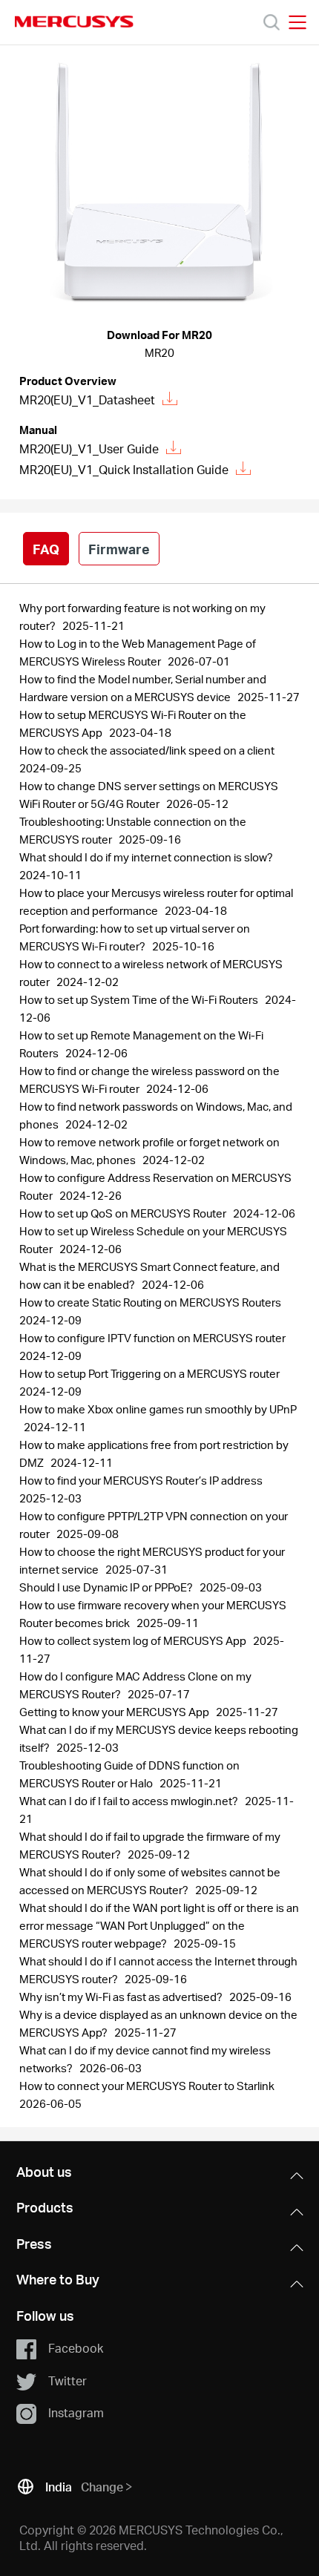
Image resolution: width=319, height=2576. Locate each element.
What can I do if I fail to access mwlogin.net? (130, 1801)
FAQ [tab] (46, 549)
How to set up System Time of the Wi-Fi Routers (140, 999)
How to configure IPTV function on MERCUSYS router (154, 1338)
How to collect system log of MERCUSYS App (134, 1640)
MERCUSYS (74, 22)
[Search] (272, 22)
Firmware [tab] (119, 549)
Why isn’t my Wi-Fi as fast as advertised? (122, 1997)
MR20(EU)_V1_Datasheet (87, 400)
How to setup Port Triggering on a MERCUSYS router (151, 1373)
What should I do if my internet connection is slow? (147, 857)
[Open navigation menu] (297, 22)
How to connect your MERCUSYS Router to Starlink (148, 2086)
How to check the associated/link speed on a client (148, 750)
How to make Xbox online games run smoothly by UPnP (158, 1409)
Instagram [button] (76, 2412)
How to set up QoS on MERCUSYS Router (124, 1213)
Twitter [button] (68, 2380)
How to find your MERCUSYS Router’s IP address (142, 1480)
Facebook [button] (76, 2348)
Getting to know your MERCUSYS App (115, 1712)
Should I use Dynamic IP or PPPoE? (107, 1587)
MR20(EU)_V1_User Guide (89, 448)
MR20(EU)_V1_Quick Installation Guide (124, 469)
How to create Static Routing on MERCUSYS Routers (151, 1302)
